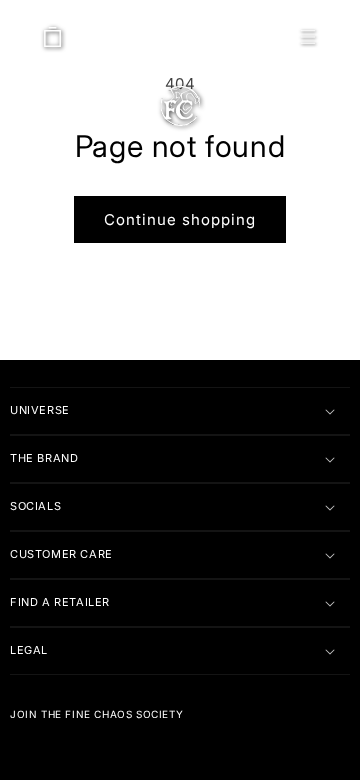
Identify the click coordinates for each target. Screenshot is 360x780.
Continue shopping (180, 219)
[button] (308, 37)
